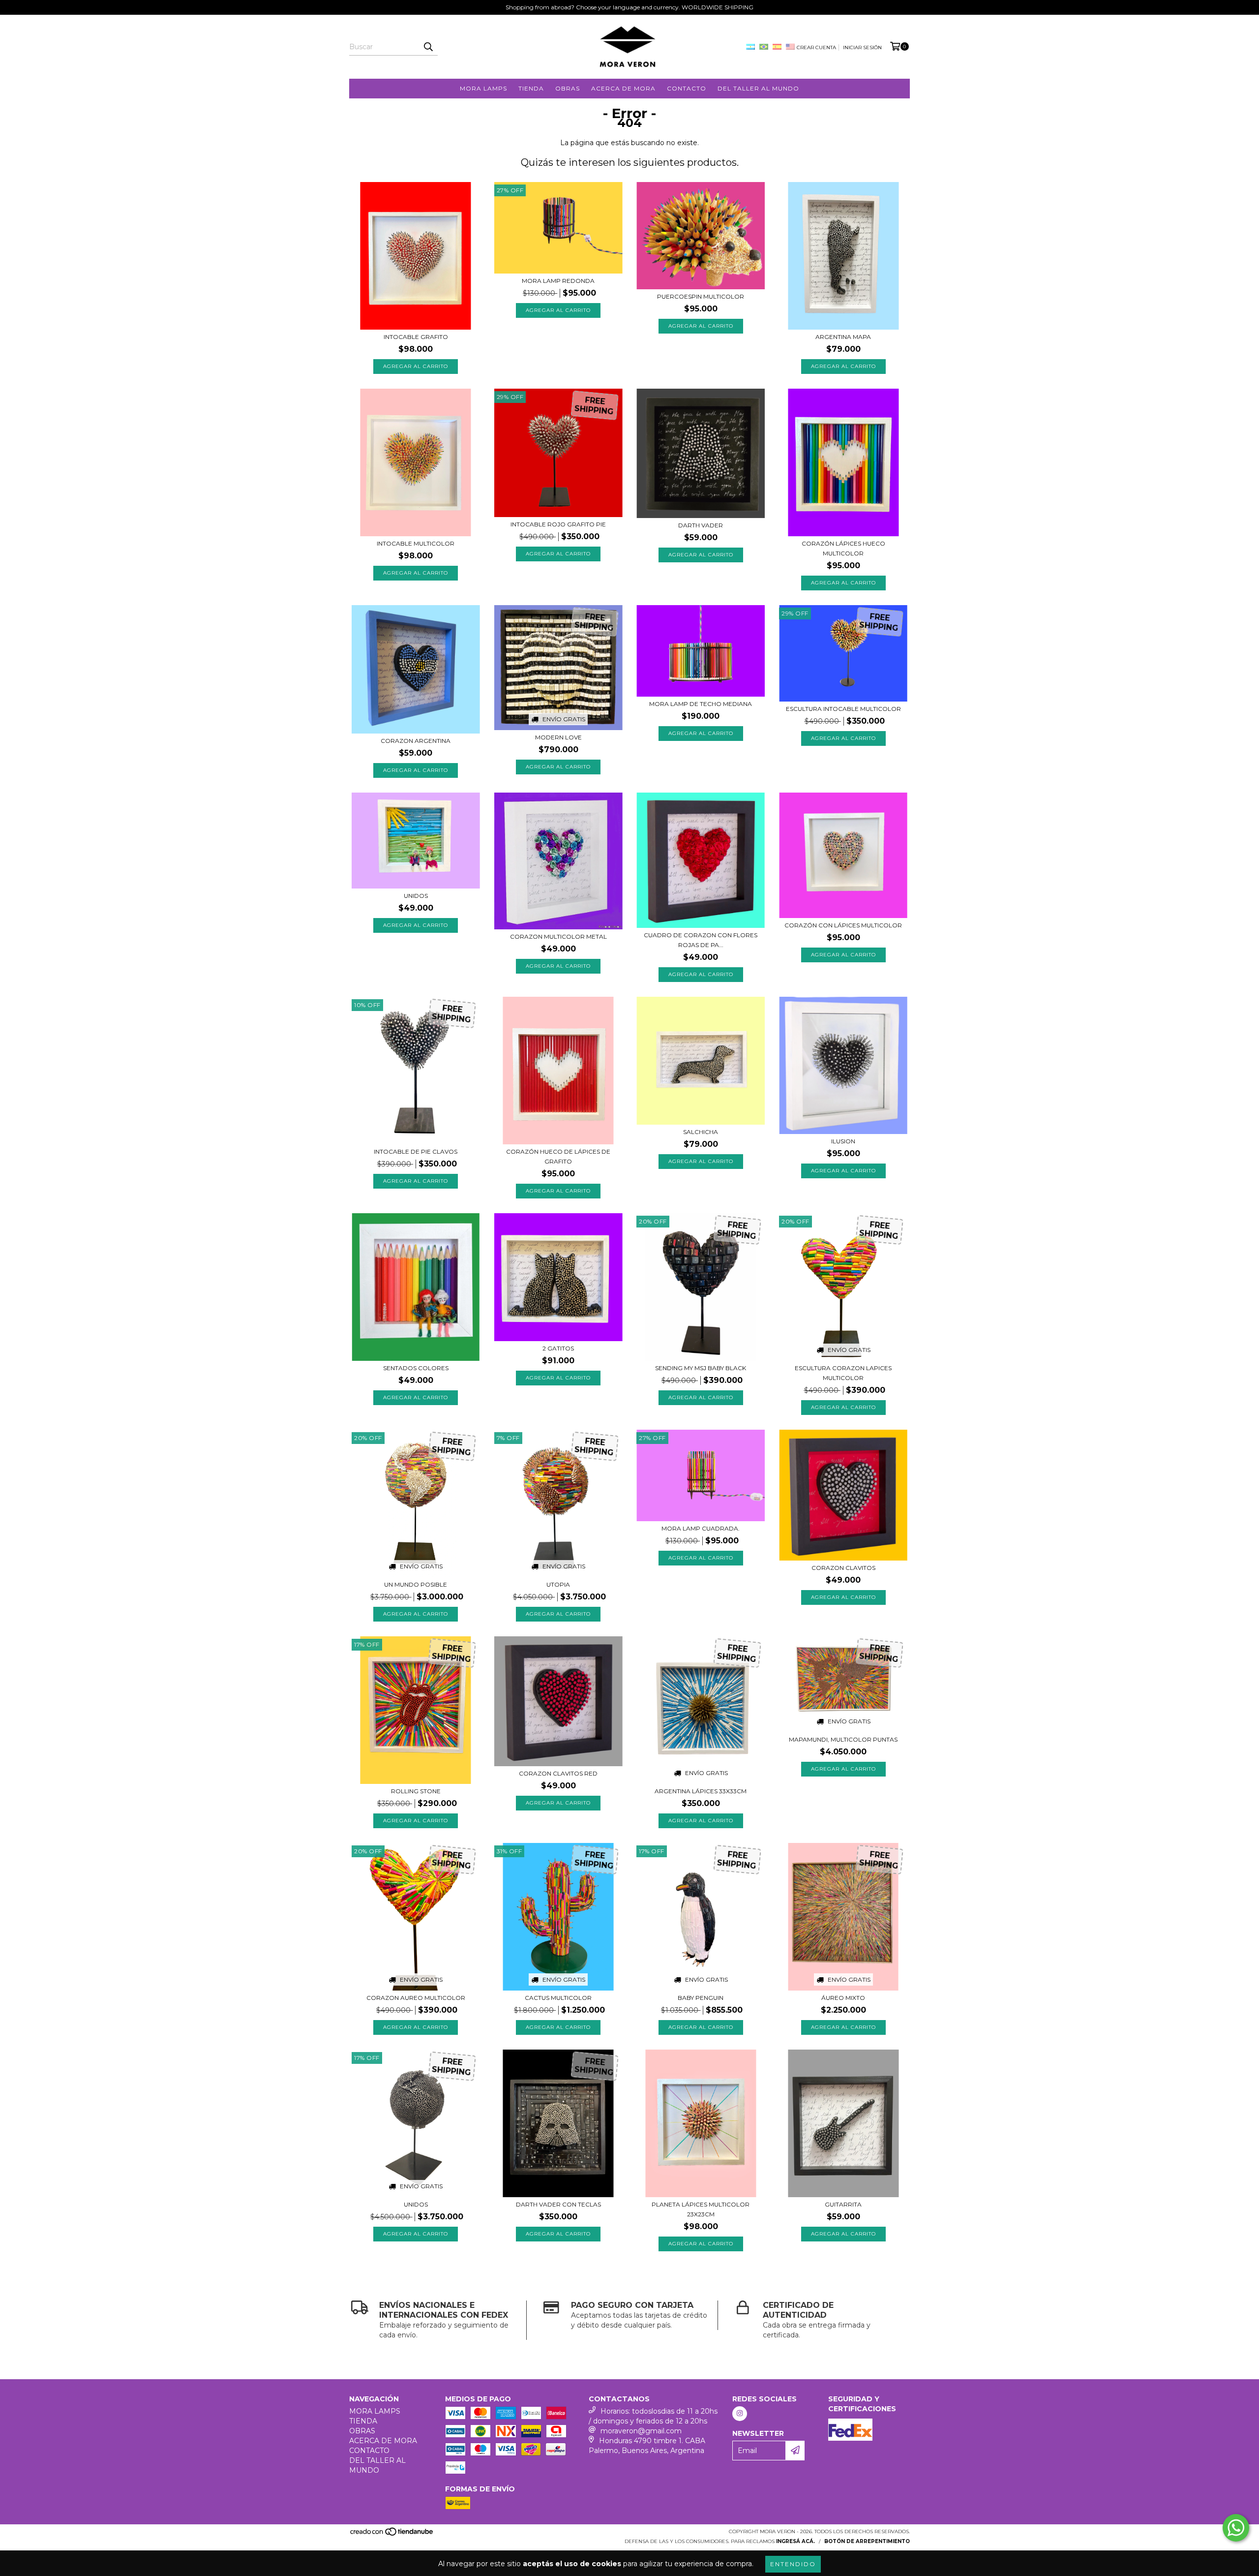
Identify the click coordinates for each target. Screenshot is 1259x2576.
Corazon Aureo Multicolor (416, 1998)
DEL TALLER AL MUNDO (758, 88)
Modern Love (558, 737)
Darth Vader (701, 525)
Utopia (558, 1584)
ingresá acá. (795, 2541)
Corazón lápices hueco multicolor (843, 548)
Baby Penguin (701, 1998)
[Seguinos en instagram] (740, 2414)
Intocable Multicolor (416, 543)
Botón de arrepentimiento (867, 2541)
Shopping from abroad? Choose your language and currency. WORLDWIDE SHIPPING (629, 7)
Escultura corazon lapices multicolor (843, 1373)
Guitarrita (843, 2204)
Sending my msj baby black (701, 1368)
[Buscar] (428, 47)
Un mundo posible (416, 1584)
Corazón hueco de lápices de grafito (558, 1156)
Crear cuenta (816, 47)
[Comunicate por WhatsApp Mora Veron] (1236, 2528)
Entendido (793, 2564)
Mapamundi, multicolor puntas (843, 1739)
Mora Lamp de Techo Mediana (701, 704)
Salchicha (701, 1132)
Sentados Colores (416, 1368)
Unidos (416, 896)
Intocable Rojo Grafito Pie (558, 524)
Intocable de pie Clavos (416, 1151)
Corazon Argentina (416, 741)
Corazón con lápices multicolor (843, 925)
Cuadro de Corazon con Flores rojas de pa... (701, 940)
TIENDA (531, 88)
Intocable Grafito (416, 337)
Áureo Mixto (843, 1998)
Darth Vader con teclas (558, 2204)
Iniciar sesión (862, 47)
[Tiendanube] (392, 2534)
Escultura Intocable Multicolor (843, 709)
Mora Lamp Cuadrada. (701, 1528)
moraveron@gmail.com (641, 2431)
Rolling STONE (416, 1791)
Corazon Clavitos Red (558, 1773)
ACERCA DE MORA (623, 88)
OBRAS (568, 88)
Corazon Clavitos (843, 1568)
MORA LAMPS (483, 88)
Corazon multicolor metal (558, 936)
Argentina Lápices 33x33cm (701, 1791)
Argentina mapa (843, 337)
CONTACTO (687, 88)
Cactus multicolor (558, 1998)
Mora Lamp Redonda (558, 281)
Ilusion (843, 1141)
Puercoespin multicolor (701, 296)
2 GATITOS (558, 1348)
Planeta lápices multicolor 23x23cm (701, 2209)
